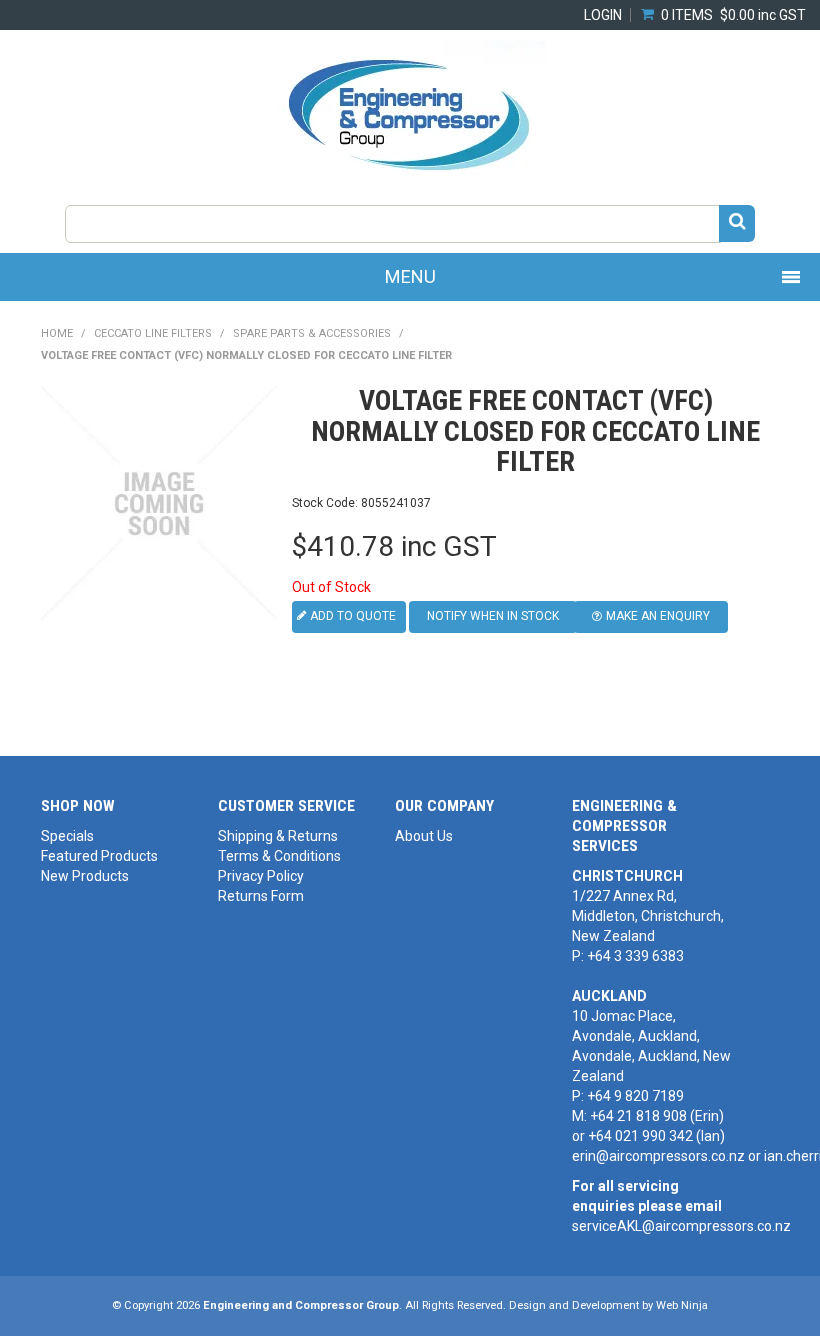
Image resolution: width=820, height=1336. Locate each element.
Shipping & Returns (278, 836)
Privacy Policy (261, 876)
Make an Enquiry (658, 616)
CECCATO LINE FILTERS (153, 333)
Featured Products (99, 856)
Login (603, 15)
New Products (85, 876)
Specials (67, 836)
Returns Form (261, 896)
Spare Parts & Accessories (312, 333)
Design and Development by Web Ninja (608, 1305)
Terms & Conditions (279, 856)
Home (57, 333)
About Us (424, 836)
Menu (410, 276)
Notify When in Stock (493, 616)
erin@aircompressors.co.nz (658, 1156)
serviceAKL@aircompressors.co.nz (681, 1226)
